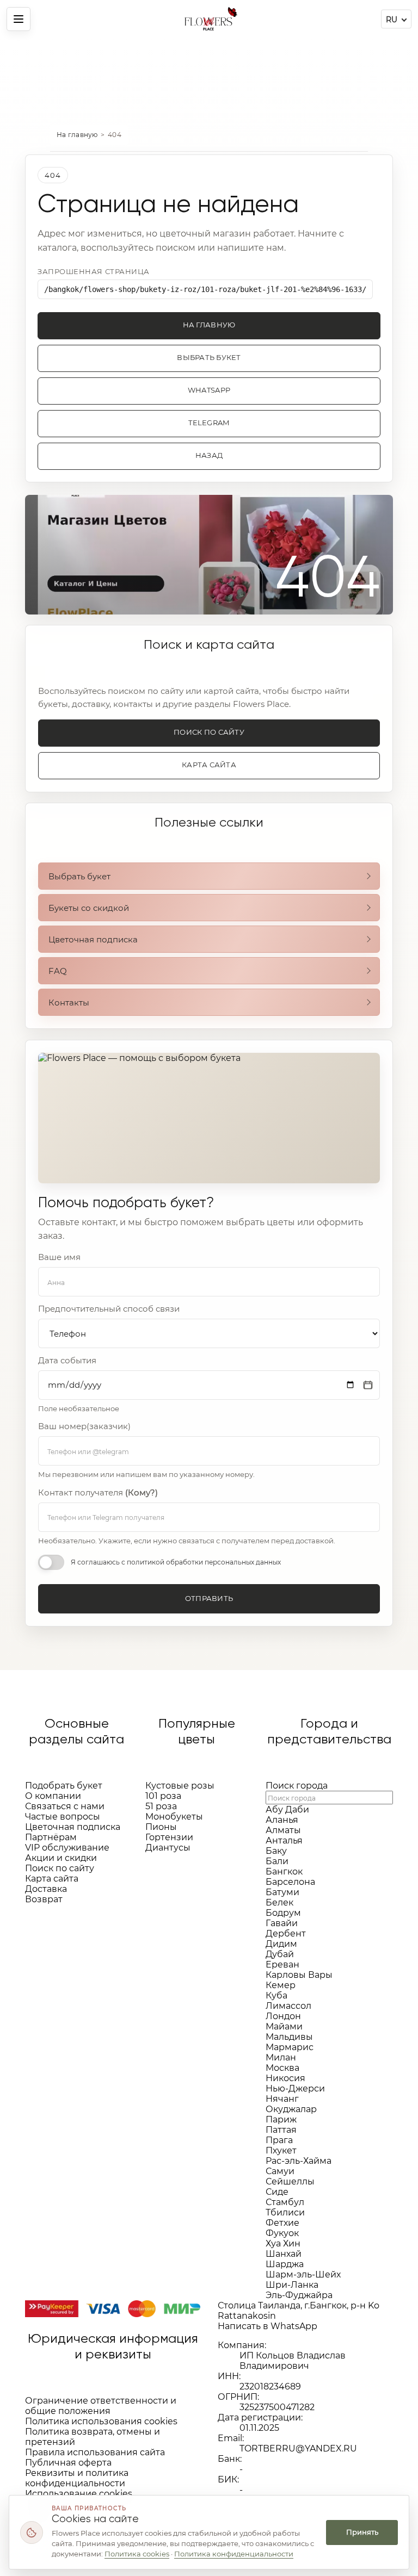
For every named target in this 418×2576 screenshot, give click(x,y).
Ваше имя (59, 1257)
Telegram (209, 423)
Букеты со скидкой (89, 908)
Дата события (67, 1361)
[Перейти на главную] (209, 19)
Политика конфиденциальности (234, 2554)
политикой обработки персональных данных (204, 1562)
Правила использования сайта (95, 2452)
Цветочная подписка (93, 939)
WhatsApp (209, 390)
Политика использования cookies (101, 2421)
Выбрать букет (209, 358)
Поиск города (297, 1786)
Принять (362, 2532)
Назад (209, 455)
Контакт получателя (98, 1493)
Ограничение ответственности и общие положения (101, 2406)
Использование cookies (79, 2494)
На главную (77, 135)
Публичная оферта (68, 2463)
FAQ (58, 971)
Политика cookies (137, 2554)
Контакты (69, 1003)
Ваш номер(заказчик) (84, 1426)
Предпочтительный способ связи (109, 1309)
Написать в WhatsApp (268, 2326)
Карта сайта (209, 765)
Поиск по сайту (209, 732)
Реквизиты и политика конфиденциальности (77, 2478)
